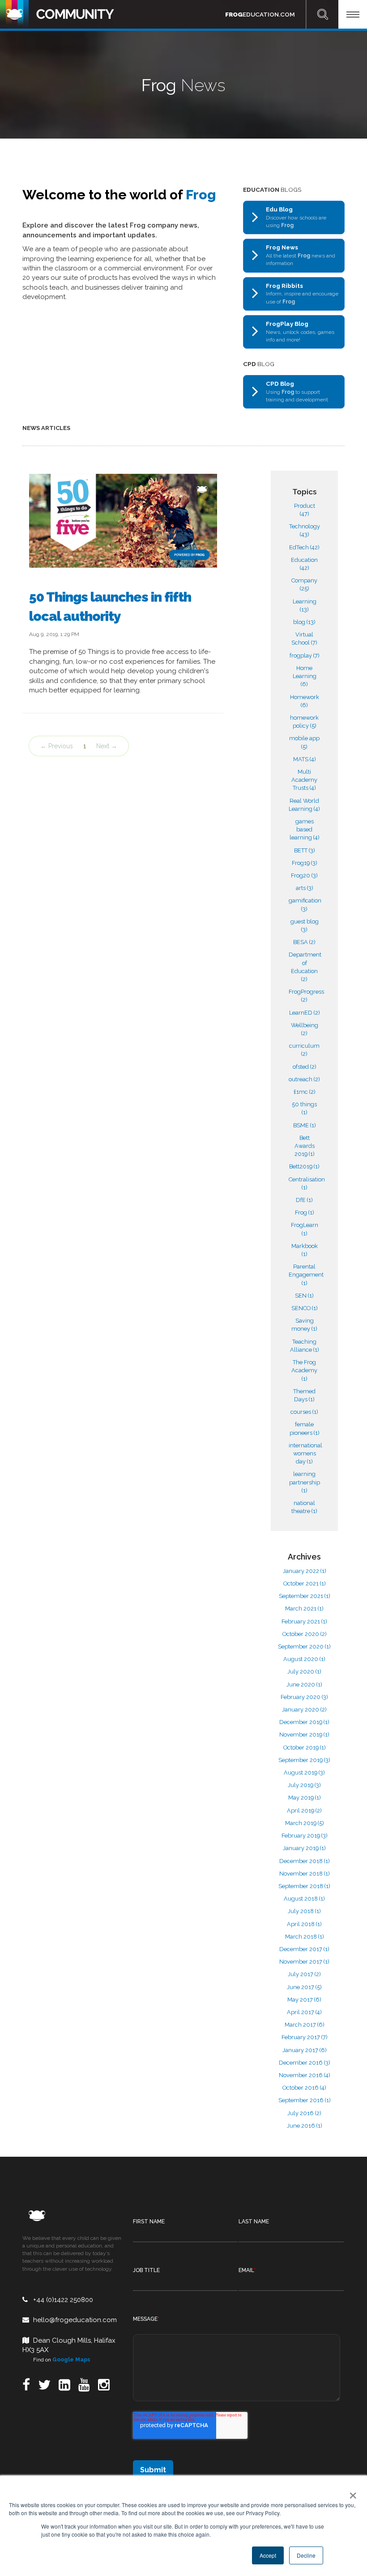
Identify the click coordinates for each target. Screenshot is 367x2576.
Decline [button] (306, 2555)
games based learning (305, 829)
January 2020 (304, 1710)
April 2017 (304, 2012)
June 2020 (304, 1684)
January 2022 (305, 1571)
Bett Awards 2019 (305, 1146)
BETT (305, 850)
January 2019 (304, 1848)
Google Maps (71, 2360)
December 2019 (304, 1722)
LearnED (305, 1013)
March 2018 (305, 1937)
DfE (304, 1200)
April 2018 (304, 1924)
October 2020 (305, 1634)
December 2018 (305, 1861)
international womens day (305, 1453)
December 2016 (305, 2063)
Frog (305, 1212)
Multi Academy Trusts (304, 780)
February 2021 (304, 1621)
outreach (304, 1079)
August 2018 (304, 1899)
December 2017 (304, 1949)
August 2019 (304, 1773)
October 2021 (305, 1583)
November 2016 (305, 2075)
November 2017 (304, 1962)
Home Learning (305, 676)
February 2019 (305, 1836)
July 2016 (304, 2113)
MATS (305, 759)
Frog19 (305, 863)
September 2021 (305, 1596)
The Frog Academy (304, 1370)
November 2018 (305, 1874)
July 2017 (304, 1974)
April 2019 (304, 1811)
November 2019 (304, 1735)
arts (305, 888)
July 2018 (304, 1911)
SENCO (305, 1308)
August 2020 (304, 1659)
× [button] (351, 2492)
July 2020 (304, 1672)
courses (304, 1412)
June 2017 (304, 1987)
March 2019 (305, 1823)
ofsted (305, 1067)
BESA (304, 942)
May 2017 (304, 2000)
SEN (304, 1296)
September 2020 (304, 1646)
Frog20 (304, 875)
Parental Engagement (306, 1275)
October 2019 (305, 1748)
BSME (305, 1125)
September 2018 (304, 1886)
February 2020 (304, 1697)
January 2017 (305, 2050)
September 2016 (305, 2100)
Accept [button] (268, 2555)
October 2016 (304, 2088)
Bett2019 (304, 1166)
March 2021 (304, 1608)
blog (304, 622)
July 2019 (304, 1785)
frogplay (305, 656)
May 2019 (305, 1798)
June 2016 (305, 2126)
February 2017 (305, 2037)
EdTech (304, 547)
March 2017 (305, 2025)
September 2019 (304, 1760)
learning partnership (305, 1482)
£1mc (305, 1092)
